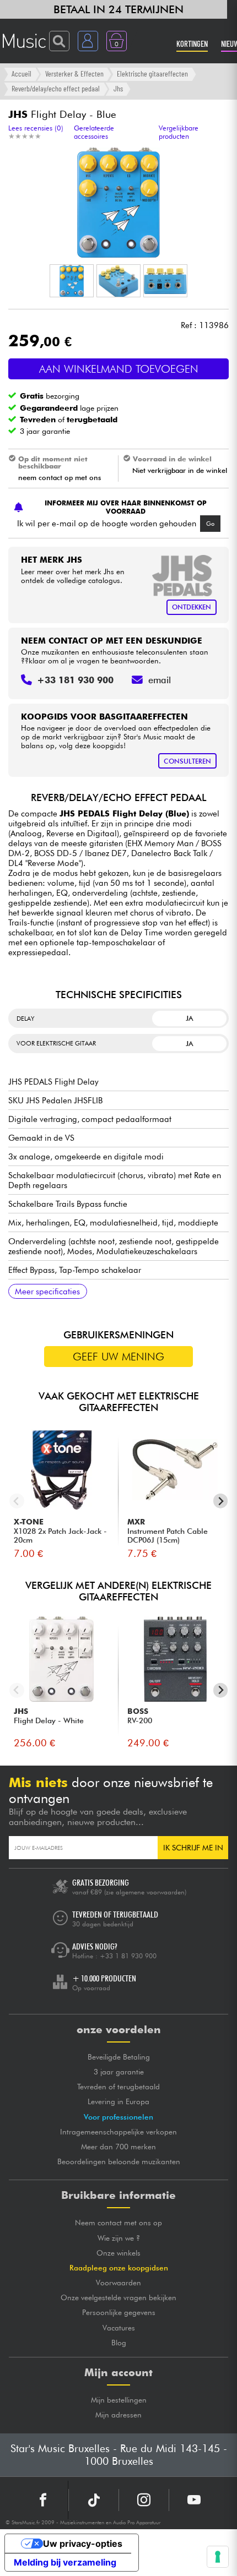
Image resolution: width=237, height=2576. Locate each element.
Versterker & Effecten (74, 73)
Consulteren (187, 761)
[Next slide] (221, 1501)
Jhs (118, 88)
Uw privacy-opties (83, 2544)
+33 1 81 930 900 (128, 1956)
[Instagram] (144, 2500)
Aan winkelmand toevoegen (119, 369)
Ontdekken (192, 607)
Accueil (21, 73)
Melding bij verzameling (65, 2562)
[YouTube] (194, 2500)
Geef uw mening (118, 1357)
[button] (72, 281)
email (160, 680)
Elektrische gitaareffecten (152, 73)
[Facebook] (43, 2500)
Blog (119, 2343)
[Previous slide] (17, 1501)
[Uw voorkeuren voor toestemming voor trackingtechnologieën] (218, 2557)
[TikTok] (94, 2500)
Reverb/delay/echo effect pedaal (56, 88)
